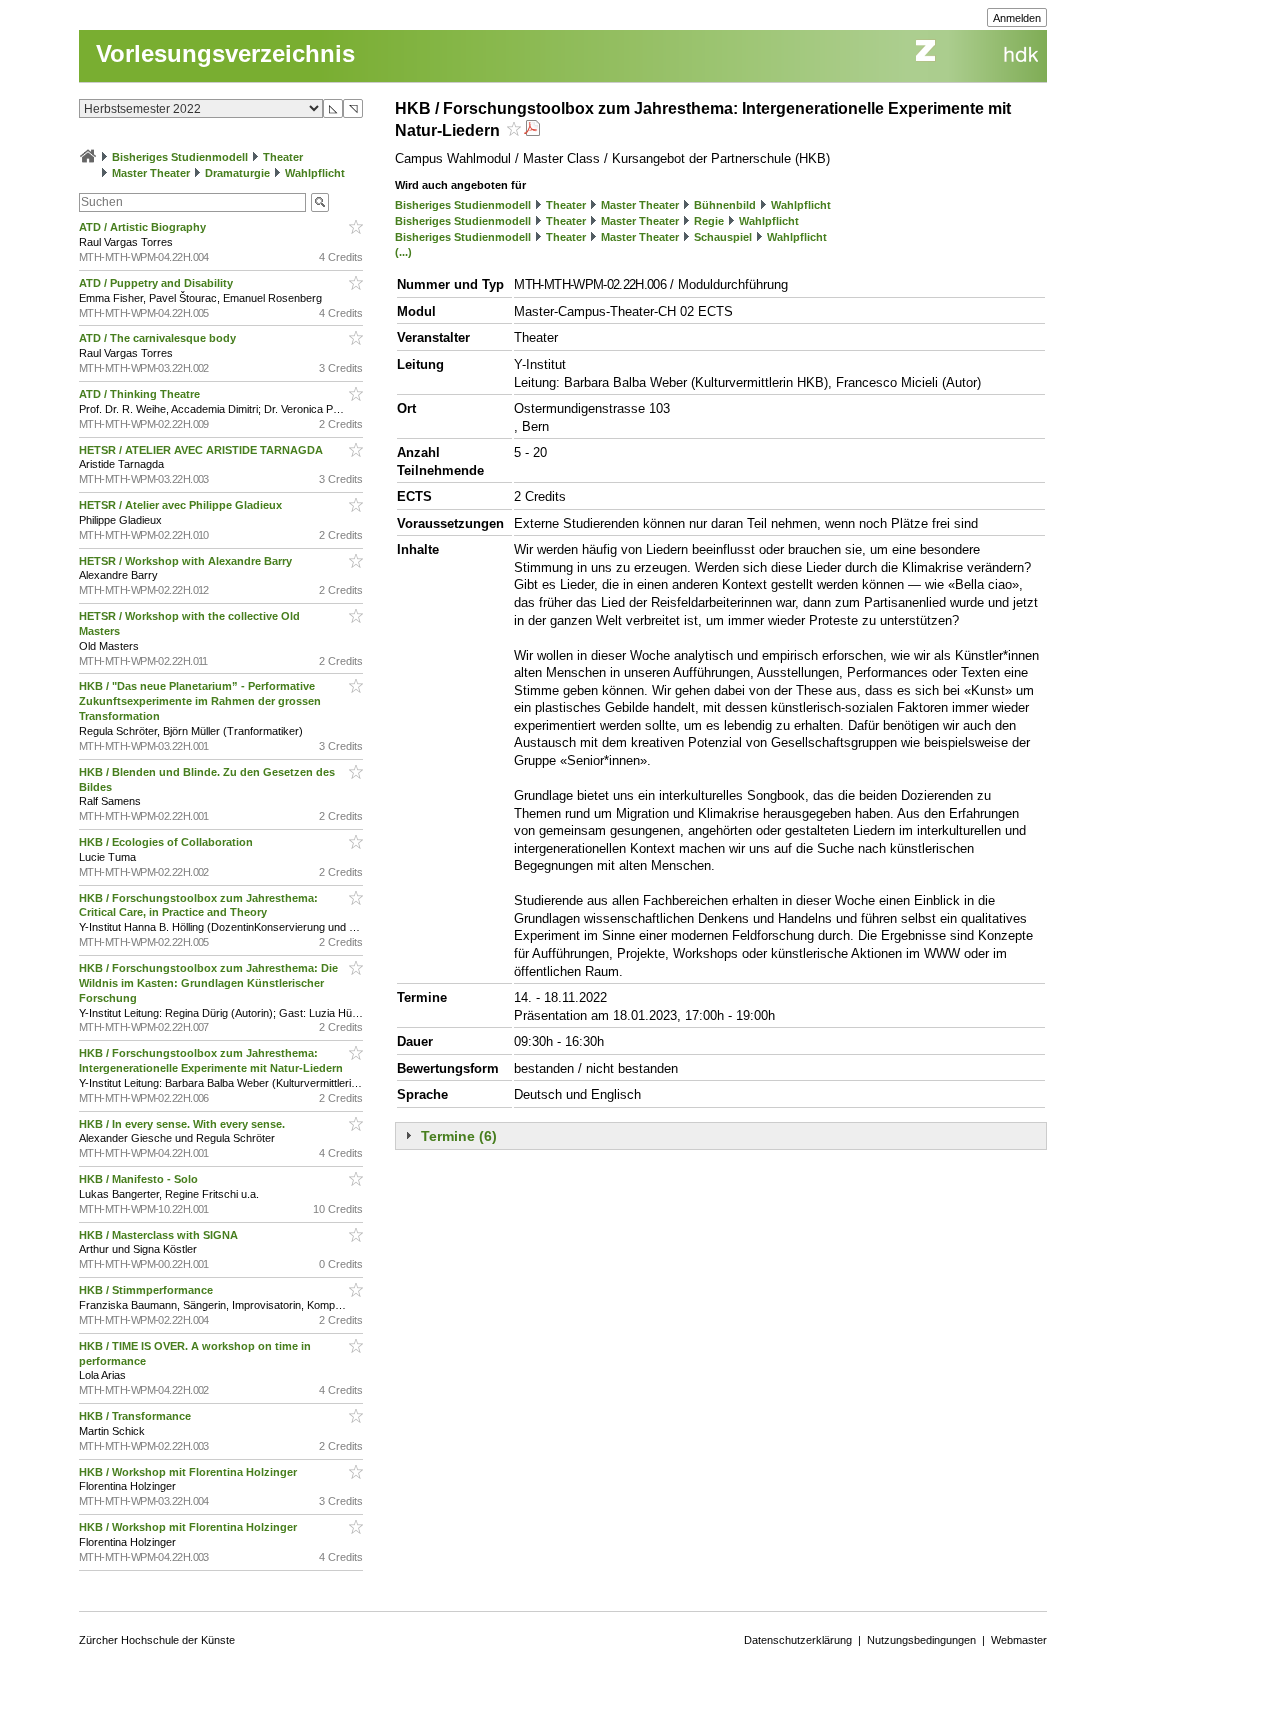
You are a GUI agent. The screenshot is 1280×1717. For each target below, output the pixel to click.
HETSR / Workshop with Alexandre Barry (187, 561)
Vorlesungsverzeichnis (225, 53)
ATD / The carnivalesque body (159, 338)
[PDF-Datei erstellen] (532, 130)
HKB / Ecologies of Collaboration (167, 842)
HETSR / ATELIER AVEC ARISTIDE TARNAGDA (202, 450)
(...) (403, 252)
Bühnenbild (725, 205)
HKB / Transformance (136, 1416)
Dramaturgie (237, 173)
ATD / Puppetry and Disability (157, 283)
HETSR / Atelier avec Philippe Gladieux (182, 505)
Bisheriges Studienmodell (180, 157)
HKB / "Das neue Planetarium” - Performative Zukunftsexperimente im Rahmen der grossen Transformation (200, 701)
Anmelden (1017, 18)
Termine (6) (459, 1136)
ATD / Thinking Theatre (141, 394)
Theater (283, 157)
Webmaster (1019, 1640)
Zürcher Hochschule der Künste (157, 1640)
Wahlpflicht (315, 173)
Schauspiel (723, 237)
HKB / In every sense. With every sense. (183, 1124)
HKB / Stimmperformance (147, 1290)
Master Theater (151, 173)
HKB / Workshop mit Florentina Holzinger (189, 1472)
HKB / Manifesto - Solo (140, 1179)
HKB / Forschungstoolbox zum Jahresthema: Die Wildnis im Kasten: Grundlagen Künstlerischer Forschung (208, 983)
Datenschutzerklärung (798, 1640)
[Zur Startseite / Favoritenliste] (88, 157)
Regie (709, 221)
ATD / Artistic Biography (144, 227)
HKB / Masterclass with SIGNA (160, 1235)
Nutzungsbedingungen (921, 1640)
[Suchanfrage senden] (320, 202)
